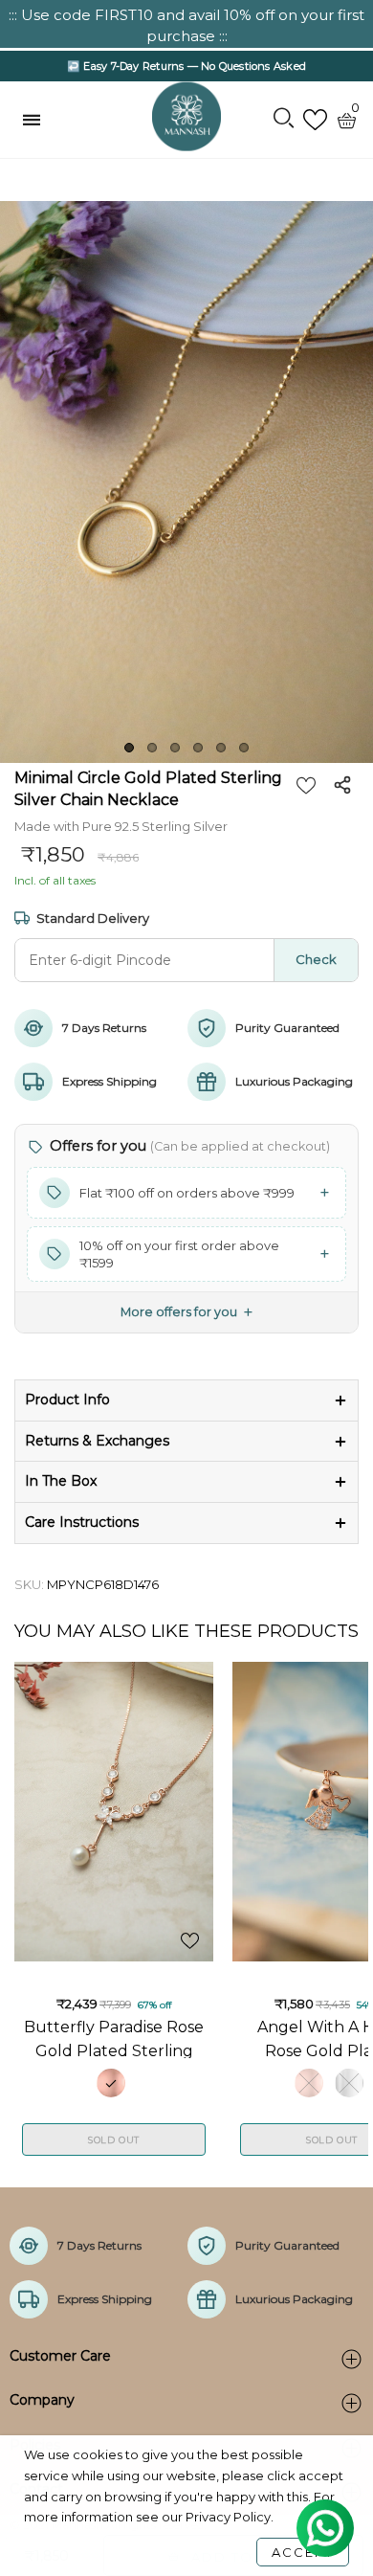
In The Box (61, 1481)
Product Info (67, 1400)
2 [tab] (152, 748)
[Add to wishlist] (306, 785)
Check (316, 959)
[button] (186, 1193)
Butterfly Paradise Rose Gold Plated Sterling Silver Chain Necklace (114, 2038)
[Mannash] (186, 117)
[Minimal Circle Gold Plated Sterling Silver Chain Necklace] (186, 482)
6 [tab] (244, 748)
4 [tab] (198, 748)
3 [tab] (175, 748)
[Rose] (111, 2083)
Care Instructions (82, 1522)
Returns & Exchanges (97, 1441)
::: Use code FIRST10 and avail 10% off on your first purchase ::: (186, 25)
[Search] (284, 120)
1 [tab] (129, 748)
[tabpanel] (186, 482)
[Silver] (349, 2083)
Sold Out (114, 2140)
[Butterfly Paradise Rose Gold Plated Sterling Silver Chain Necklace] (114, 1812)
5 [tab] (221, 748)
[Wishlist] (315, 120)
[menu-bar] (36, 120)
